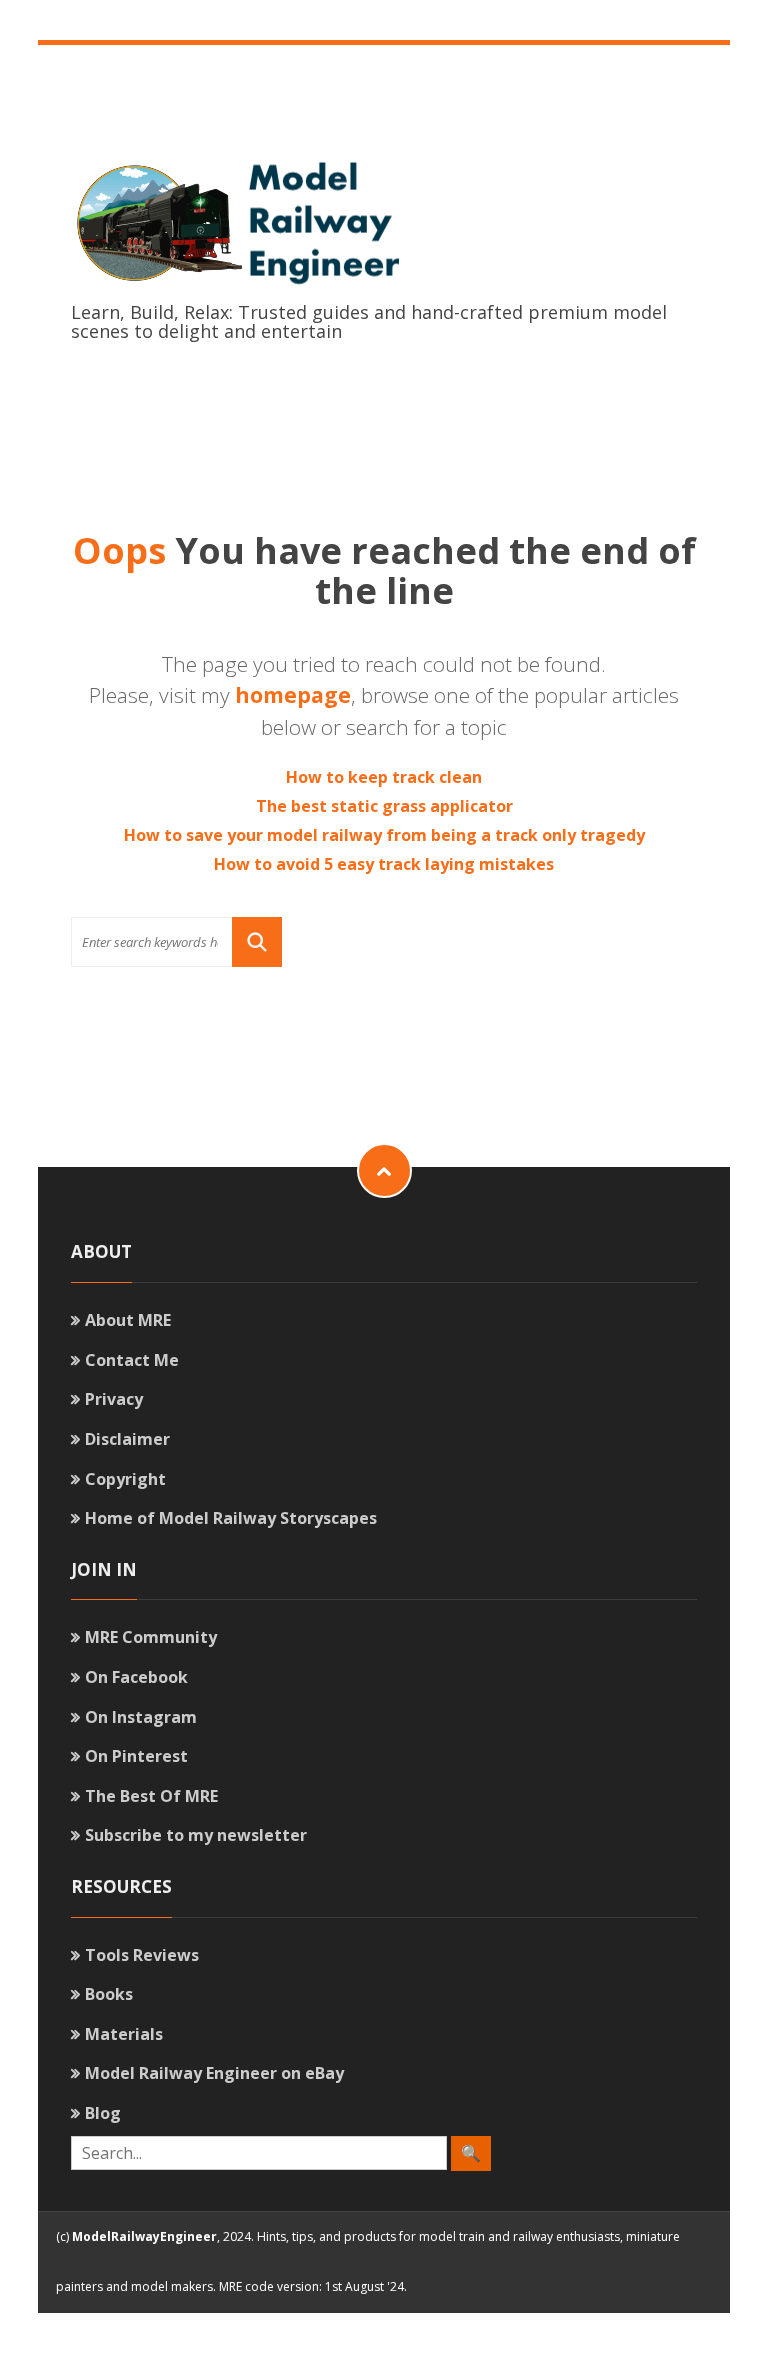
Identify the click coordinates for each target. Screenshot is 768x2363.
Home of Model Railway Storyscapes (231, 1518)
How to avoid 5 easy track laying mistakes (384, 864)
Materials (124, 2034)
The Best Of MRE (151, 1796)
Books (109, 1994)
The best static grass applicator (384, 806)
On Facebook (136, 1677)
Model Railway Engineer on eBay (214, 2073)
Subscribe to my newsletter (196, 1835)
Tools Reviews (142, 1955)
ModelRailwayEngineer (144, 2236)
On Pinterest (136, 1756)
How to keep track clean (384, 777)
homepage (293, 695)
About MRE (128, 1320)
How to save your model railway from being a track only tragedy (384, 835)
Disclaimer (127, 1439)
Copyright (125, 1479)
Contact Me (132, 1360)
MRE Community (151, 1637)
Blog (103, 2113)
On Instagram (141, 1717)
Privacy (114, 1399)
